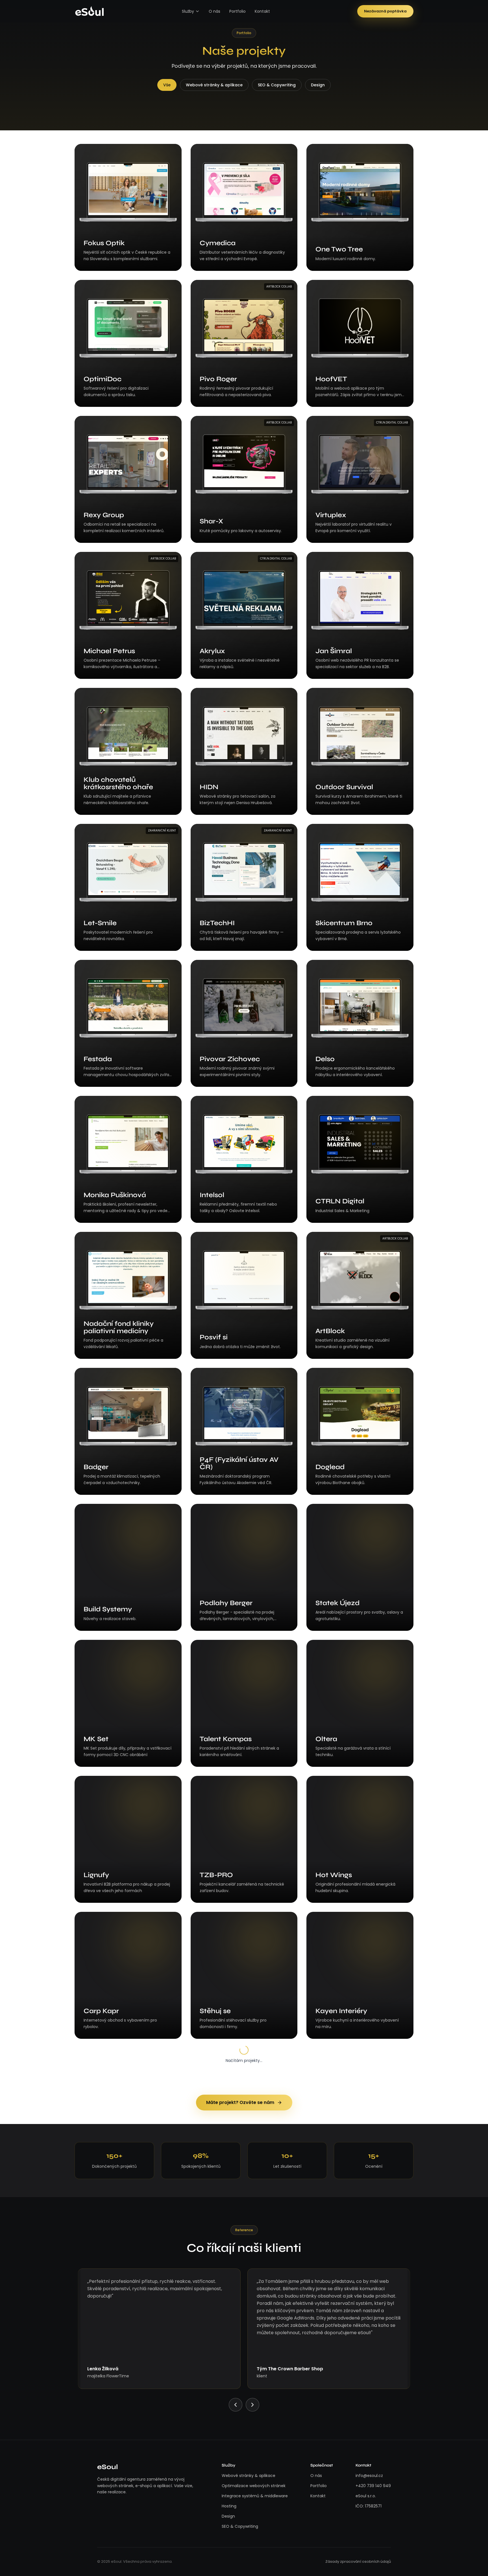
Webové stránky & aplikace (214, 85)
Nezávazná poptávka (385, 11)
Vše (167, 85)
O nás (214, 11)
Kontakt (262, 11)
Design (318, 85)
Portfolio (238, 11)
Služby (188, 11)
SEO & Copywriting (277, 85)
